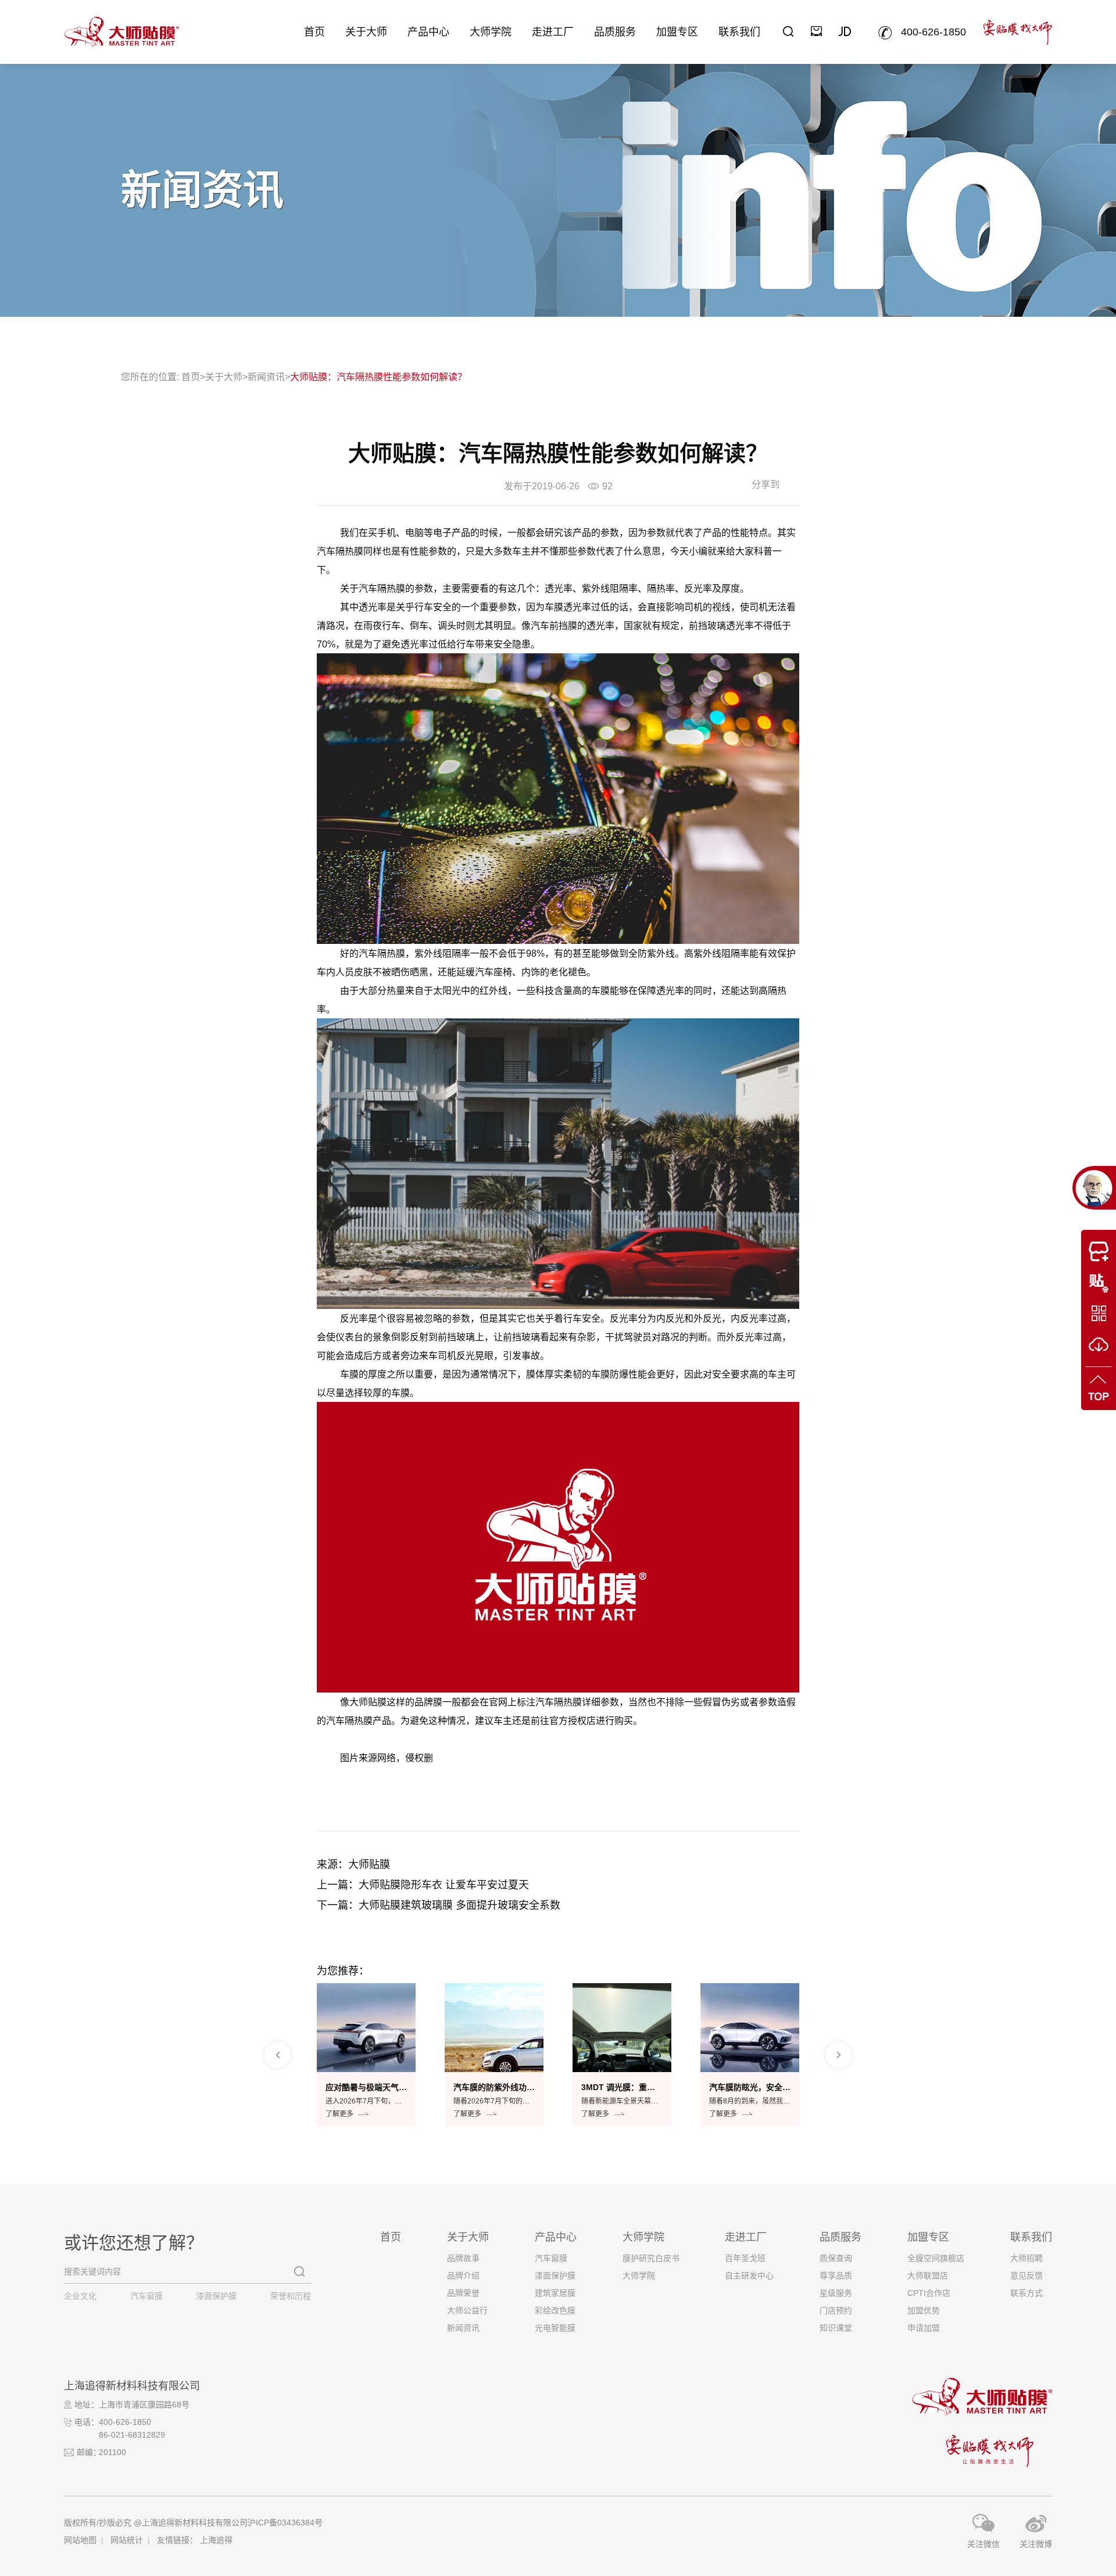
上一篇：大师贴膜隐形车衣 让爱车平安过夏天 (423, 1885)
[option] (366, 2055)
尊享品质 (836, 2276)
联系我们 (739, 32)
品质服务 (615, 32)
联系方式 (1026, 2293)
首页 (314, 32)
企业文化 (80, 2296)
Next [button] (838, 2055)
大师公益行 (467, 2310)
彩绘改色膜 (555, 2310)
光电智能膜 (555, 2328)
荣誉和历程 (291, 2296)
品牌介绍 (463, 2276)
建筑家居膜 (555, 2293)
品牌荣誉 (463, 2293)
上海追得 (216, 2540)
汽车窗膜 (146, 2296)
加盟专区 (677, 32)
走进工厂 (553, 32)
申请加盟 (924, 2328)
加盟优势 (924, 2310)
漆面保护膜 (216, 2296)
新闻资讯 (266, 377)
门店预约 (836, 2310)
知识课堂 (836, 2328)
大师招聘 (1026, 2258)
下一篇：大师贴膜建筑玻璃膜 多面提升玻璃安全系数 (439, 1905)
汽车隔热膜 (340, 551)
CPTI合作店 (929, 2293)
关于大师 (366, 32)
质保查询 (836, 2258)
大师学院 (491, 32)
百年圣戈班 (745, 2258)
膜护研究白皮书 (651, 2258)
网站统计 (127, 2540)
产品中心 (428, 32)
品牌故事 (463, 2258)
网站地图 (80, 2540)
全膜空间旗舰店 (936, 2258)
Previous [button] (278, 2055)
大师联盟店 (928, 2276)
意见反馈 (1026, 2276)
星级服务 (836, 2293)
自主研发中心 (749, 2276)
